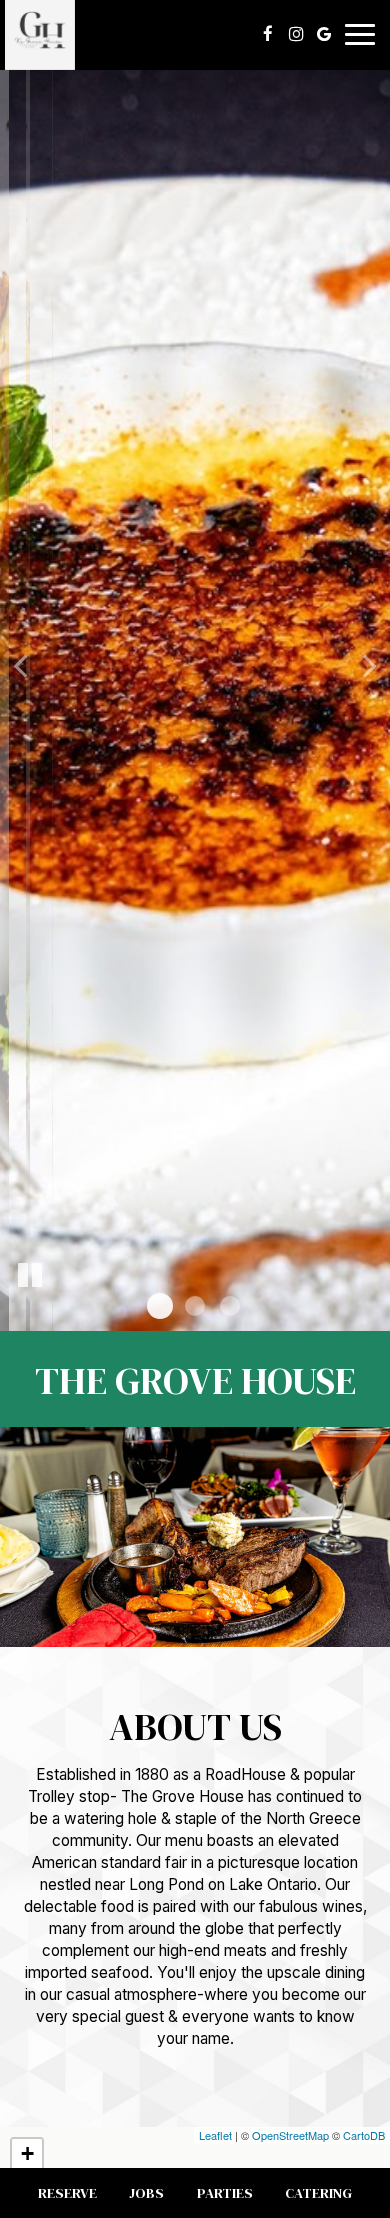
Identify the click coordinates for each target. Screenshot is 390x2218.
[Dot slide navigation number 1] (160, 1306)
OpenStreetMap (290, 2135)
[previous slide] (20, 665)
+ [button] (27, 2153)
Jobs (146, 2193)
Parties (225, 2193)
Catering (318, 2193)
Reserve (67, 2193)
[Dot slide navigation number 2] (195, 1306)
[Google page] (324, 34)
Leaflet (215, 2135)
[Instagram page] (296, 34)
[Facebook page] (268, 34)
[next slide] (370, 665)
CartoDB (364, 2135)
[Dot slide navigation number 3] (230, 1306)
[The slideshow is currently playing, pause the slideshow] (30, 1276)
